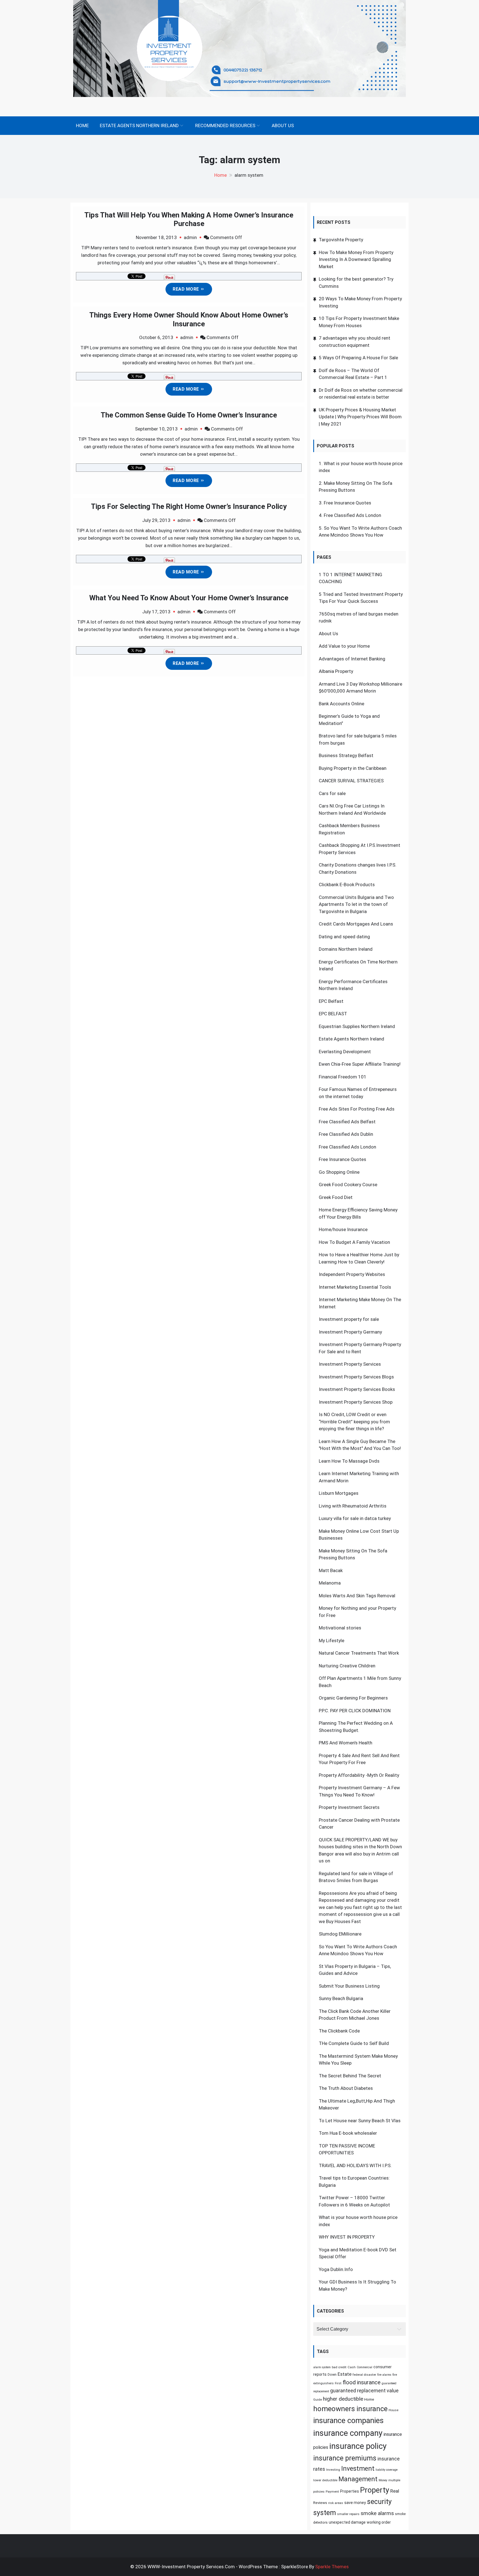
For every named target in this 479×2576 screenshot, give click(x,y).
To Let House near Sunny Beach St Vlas (360, 2121)
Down (332, 2374)
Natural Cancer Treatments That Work (359, 1653)
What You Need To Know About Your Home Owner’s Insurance (189, 598)
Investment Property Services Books (357, 1389)
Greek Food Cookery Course (348, 1185)
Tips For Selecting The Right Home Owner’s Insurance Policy (189, 506)
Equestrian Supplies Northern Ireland (357, 1026)
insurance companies (348, 2421)
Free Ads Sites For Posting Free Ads (357, 1109)
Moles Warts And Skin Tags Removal (357, 1596)
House (393, 2410)
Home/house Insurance (343, 1229)
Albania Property (336, 671)
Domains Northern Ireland (346, 949)
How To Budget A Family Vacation (354, 1242)
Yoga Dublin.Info (336, 2269)
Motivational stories (340, 1628)
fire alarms (384, 2375)
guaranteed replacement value (364, 2391)
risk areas (336, 2503)
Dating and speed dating (344, 937)
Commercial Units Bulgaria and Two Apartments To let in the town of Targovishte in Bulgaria (356, 904)
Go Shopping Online (339, 1172)
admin (190, 237)
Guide (318, 2400)
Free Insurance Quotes (347, 503)
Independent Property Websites (352, 1274)
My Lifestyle (332, 1641)
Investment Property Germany (350, 1332)
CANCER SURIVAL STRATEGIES (351, 781)
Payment (332, 2492)
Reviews (320, 2503)
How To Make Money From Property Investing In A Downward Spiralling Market (356, 259)
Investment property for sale (349, 1319)
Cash (352, 2367)
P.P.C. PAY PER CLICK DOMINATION (355, 1711)
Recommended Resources (225, 125)
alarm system (322, 2367)
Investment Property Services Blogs (356, 1377)
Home (82, 125)
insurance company (348, 2433)
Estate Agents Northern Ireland (139, 125)
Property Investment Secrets (349, 1807)
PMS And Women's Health (346, 1743)
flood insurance (362, 2382)
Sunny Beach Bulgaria (341, 1998)
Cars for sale (332, 793)
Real (395, 2491)
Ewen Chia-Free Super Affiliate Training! (360, 1064)
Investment (358, 2469)
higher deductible (343, 2399)
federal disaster (364, 2375)
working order (379, 2522)
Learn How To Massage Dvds (349, 1461)
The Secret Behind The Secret (350, 2076)
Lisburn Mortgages (339, 1493)
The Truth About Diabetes (346, 2088)
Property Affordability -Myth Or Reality (359, 1775)
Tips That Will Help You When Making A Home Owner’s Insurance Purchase (189, 219)
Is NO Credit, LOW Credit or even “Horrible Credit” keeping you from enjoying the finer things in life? (354, 1422)
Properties (350, 2491)
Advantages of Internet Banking (352, 659)
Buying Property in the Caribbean (353, 768)
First (338, 2383)
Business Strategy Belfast (346, 755)
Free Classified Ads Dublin (346, 1134)
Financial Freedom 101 (343, 1077)
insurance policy (358, 2446)
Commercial (365, 2367)
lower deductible (325, 2480)
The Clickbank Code (339, 2031)
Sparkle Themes (332, 2567)
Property (375, 2490)
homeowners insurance (350, 2409)
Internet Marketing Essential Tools (355, 1287)
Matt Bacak (331, 1570)
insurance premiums (345, 2458)
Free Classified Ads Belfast (347, 1122)
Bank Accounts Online (342, 704)
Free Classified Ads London (352, 515)
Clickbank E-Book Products (347, 885)
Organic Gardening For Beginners (353, 1698)
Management (358, 2479)
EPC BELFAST (333, 1014)
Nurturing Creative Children (347, 1666)
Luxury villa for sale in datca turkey (355, 1518)
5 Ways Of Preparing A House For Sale (358, 358)
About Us (283, 125)
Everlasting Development (345, 1052)
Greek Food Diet (336, 1197)
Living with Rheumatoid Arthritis (353, 1506)
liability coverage (387, 2470)
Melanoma (330, 1583)
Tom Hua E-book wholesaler (348, 2133)
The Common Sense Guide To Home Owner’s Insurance (189, 415)
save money (355, 2503)
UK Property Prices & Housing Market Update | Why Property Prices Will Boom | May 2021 (360, 417)
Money (383, 2480)
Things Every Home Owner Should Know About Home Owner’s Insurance (189, 319)
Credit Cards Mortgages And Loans (356, 924)
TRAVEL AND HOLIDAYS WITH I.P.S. (355, 2165)
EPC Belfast (331, 1001)
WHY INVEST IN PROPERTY (347, 2237)
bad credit (339, 2367)
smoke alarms (377, 2513)
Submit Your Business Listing (349, 1986)
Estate (345, 2374)
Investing (333, 2470)
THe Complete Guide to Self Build (354, 2043)
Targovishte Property (341, 240)
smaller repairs (348, 2514)
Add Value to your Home (344, 646)
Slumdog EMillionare (340, 1934)
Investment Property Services (350, 1364)
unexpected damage (347, 2522)
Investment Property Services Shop (356, 1402)
